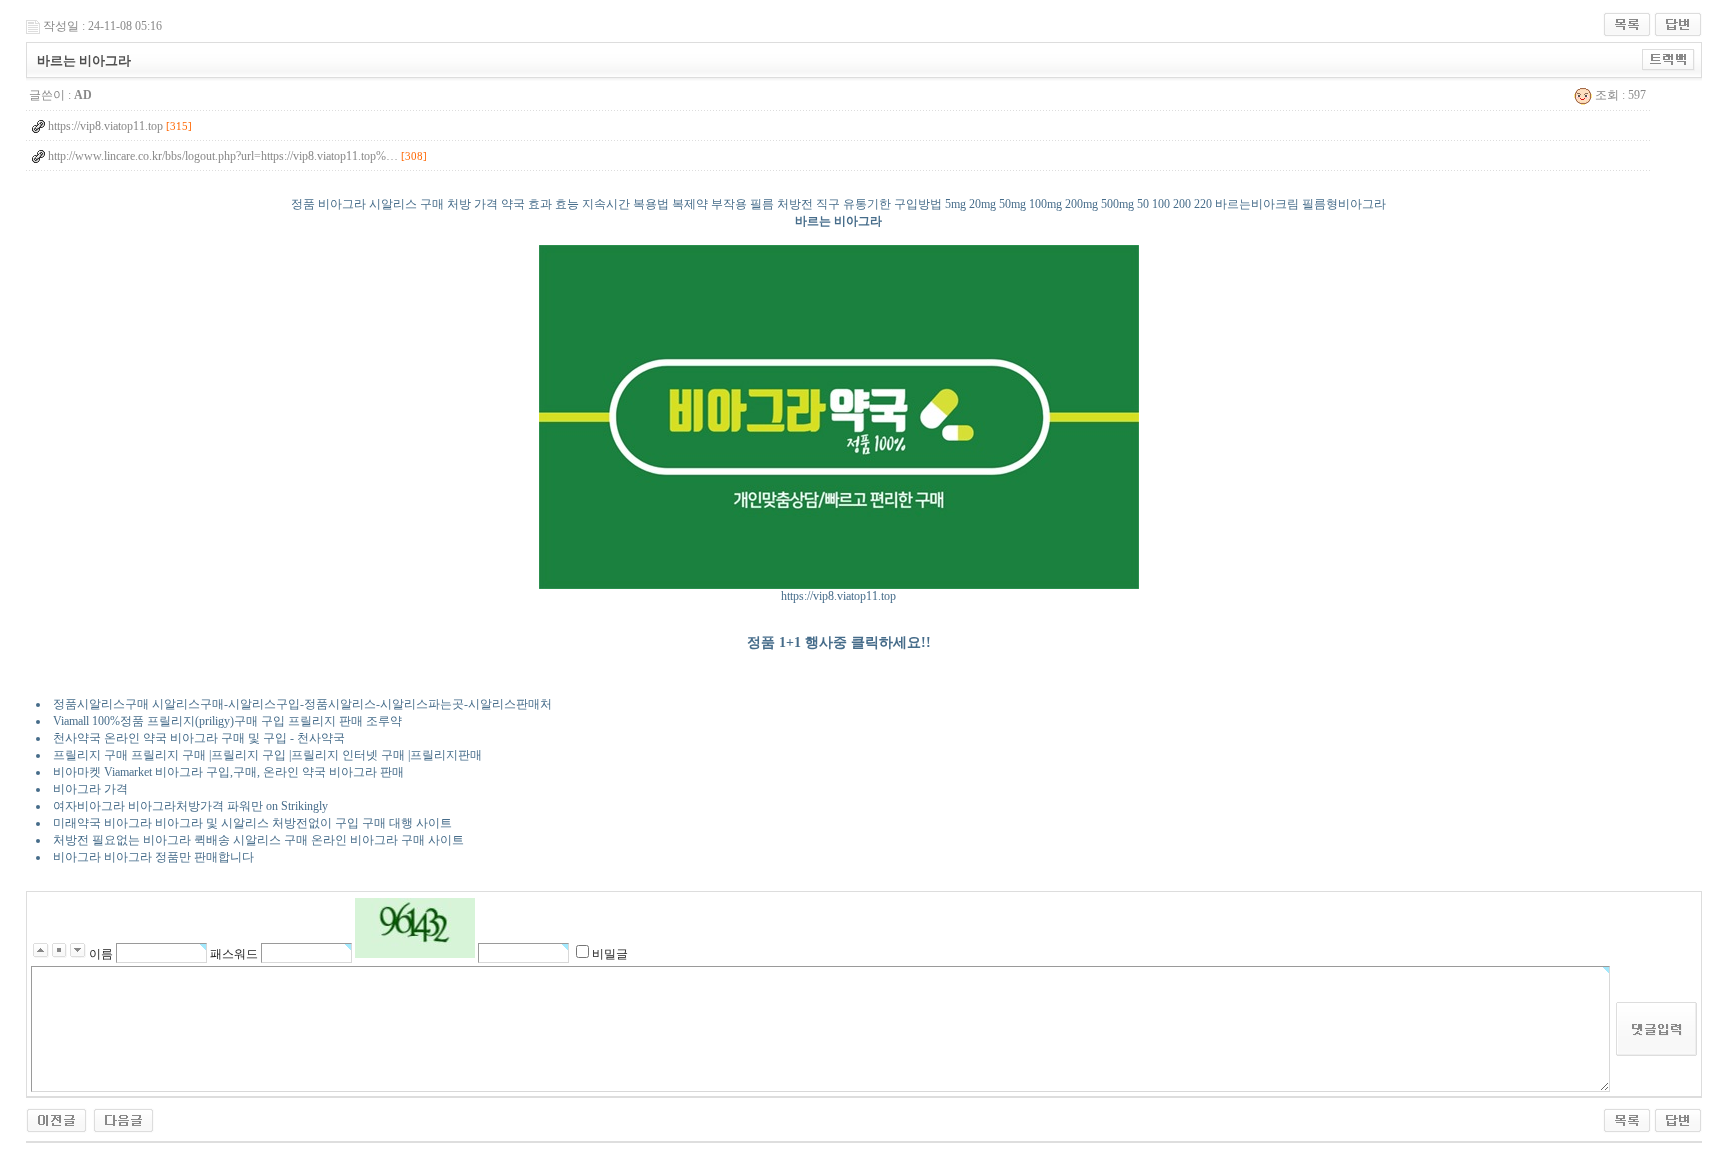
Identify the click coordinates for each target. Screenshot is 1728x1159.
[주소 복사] (1668, 59)
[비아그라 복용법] (56, 1119)
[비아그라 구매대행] (123, 1119)
